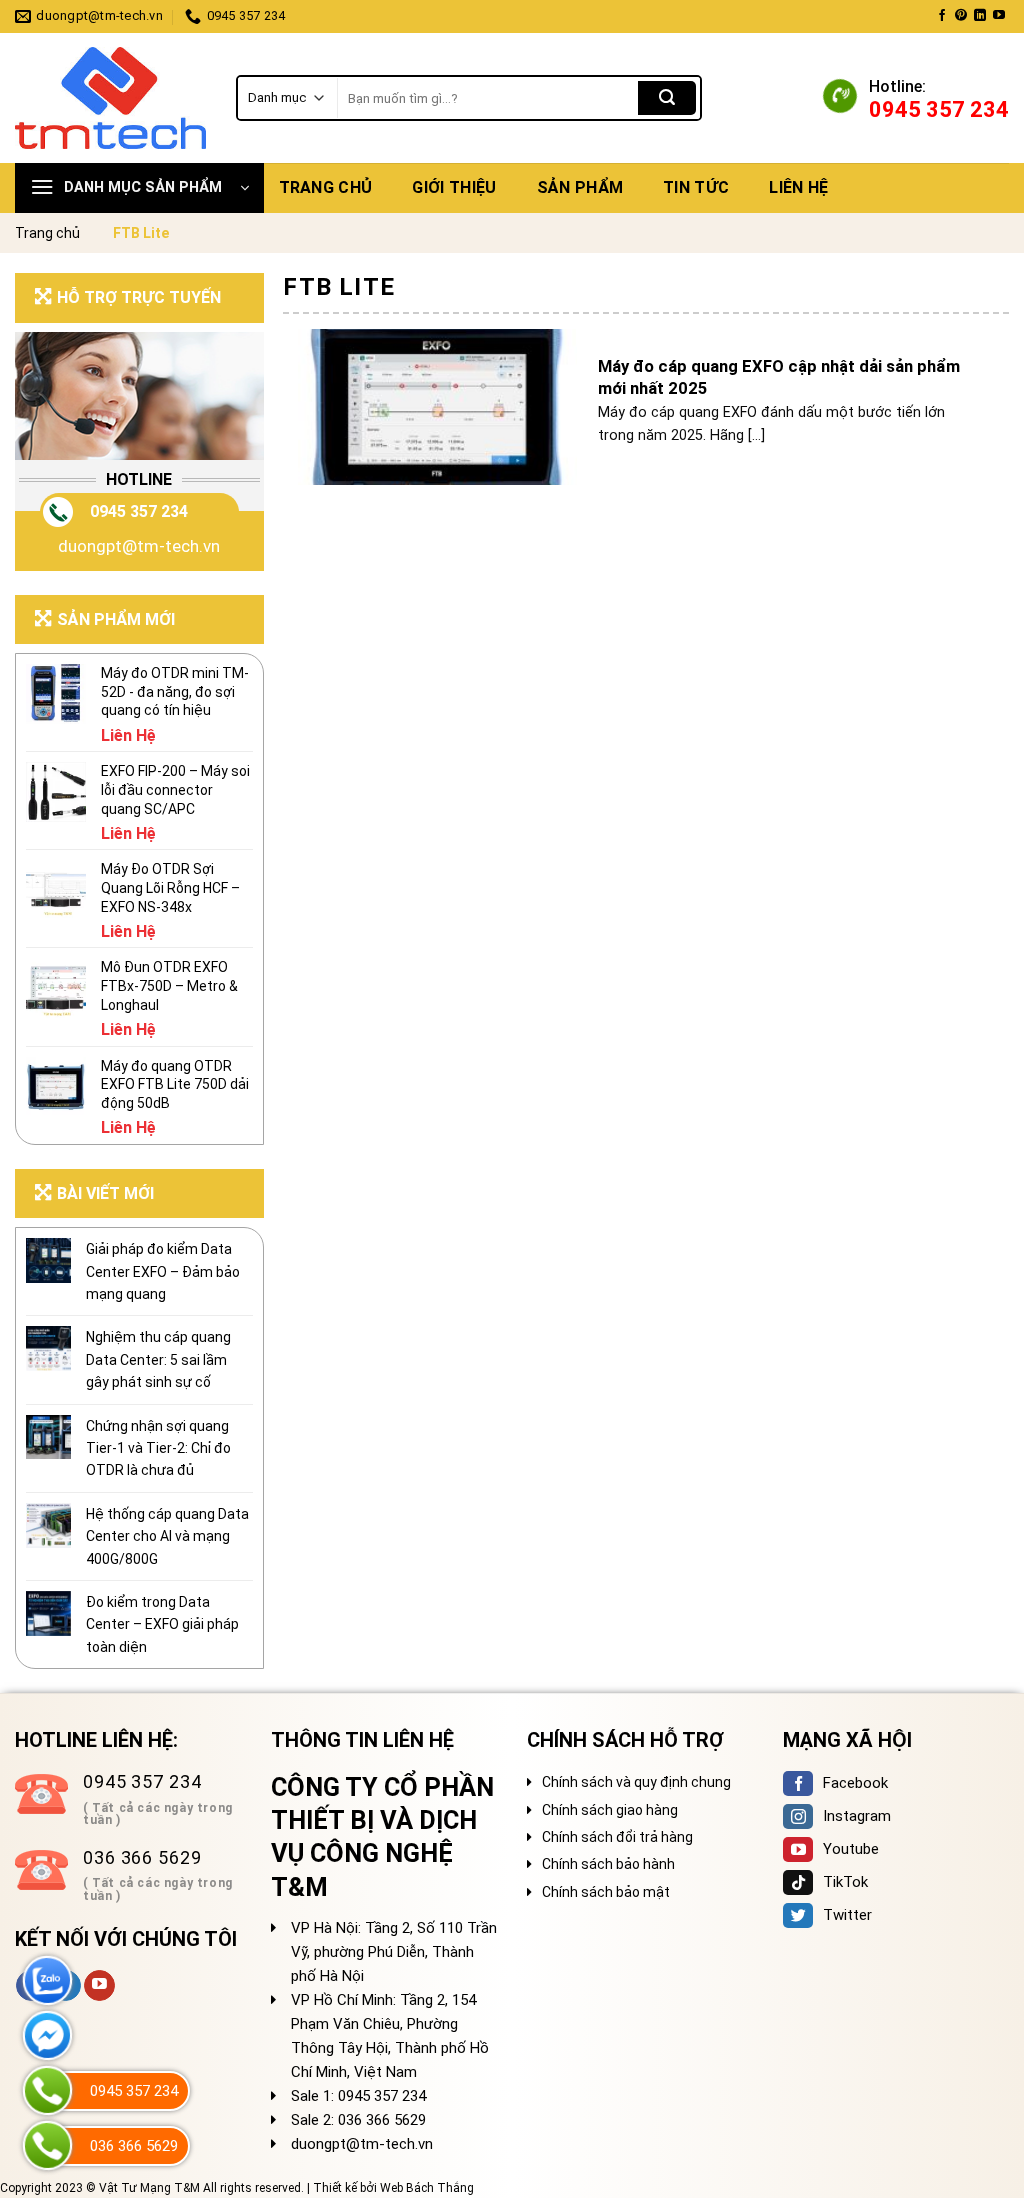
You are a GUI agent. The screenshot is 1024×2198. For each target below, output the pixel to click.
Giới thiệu (454, 187)
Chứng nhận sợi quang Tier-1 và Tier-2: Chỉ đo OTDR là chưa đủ (158, 1448)
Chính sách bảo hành (608, 1864)
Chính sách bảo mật (606, 1892)
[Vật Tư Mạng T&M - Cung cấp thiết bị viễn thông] (110, 98)
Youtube (851, 1849)
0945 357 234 (139, 511)
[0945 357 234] (47, 2090)
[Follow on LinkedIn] (980, 16)
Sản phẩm (580, 187)
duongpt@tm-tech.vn (139, 546)
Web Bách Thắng (427, 2188)
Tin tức (696, 187)
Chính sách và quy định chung (636, 1782)
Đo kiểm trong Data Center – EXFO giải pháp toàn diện (162, 1624)
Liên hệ (798, 187)
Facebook (855, 1783)
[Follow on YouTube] (999, 16)
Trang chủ (326, 187)
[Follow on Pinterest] (961, 16)
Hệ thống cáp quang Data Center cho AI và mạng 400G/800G (167, 1536)
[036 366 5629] (47, 2145)
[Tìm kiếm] (667, 98)
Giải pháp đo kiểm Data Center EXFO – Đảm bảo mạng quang (163, 1271)
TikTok (845, 1882)
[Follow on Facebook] (942, 16)
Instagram (857, 1816)
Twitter (847, 1915)
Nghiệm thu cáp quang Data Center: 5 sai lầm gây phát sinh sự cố (158, 1359)
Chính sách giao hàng (610, 1810)
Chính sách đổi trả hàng (617, 1837)
